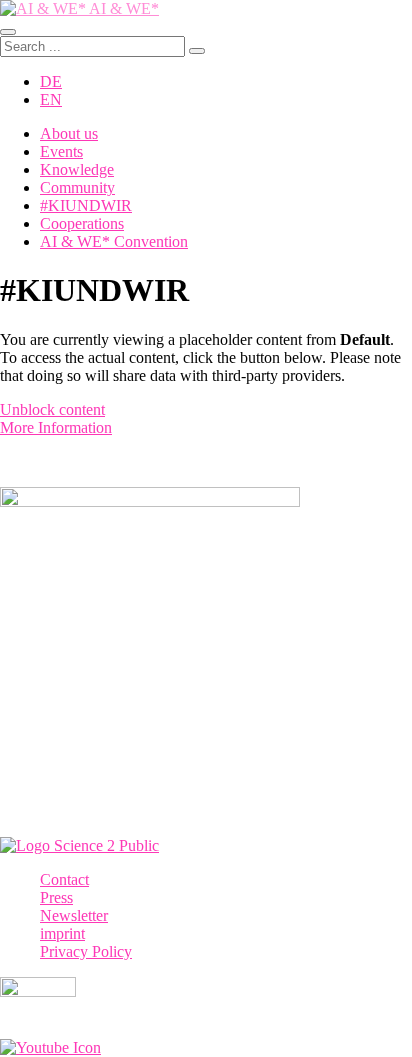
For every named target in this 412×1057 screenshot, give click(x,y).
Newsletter (74, 915)
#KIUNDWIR (86, 205)
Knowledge (77, 169)
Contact (64, 879)
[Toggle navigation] (8, 32)
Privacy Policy (86, 951)
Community (77, 187)
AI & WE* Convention (114, 241)
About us (69, 133)
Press (56, 897)
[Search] (197, 51)
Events (61, 151)
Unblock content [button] (52, 409)
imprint (62, 933)
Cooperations (82, 223)
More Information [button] (56, 427)
